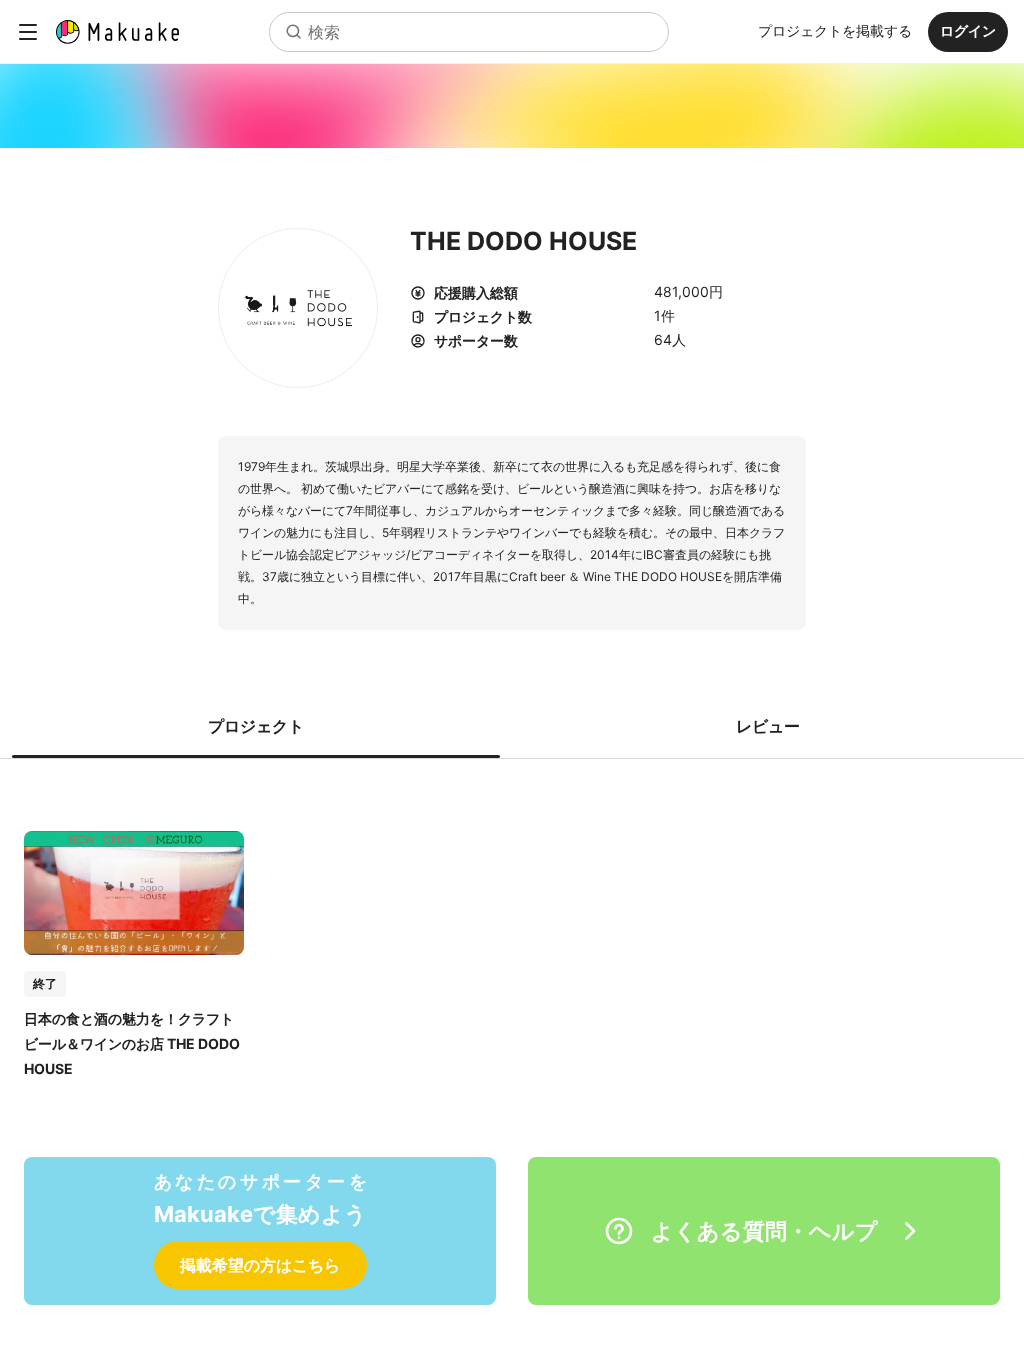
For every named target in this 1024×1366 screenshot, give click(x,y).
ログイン (968, 30)
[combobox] (469, 32)
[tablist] (512, 726)
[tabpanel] (512, 934)
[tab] (256, 726)
